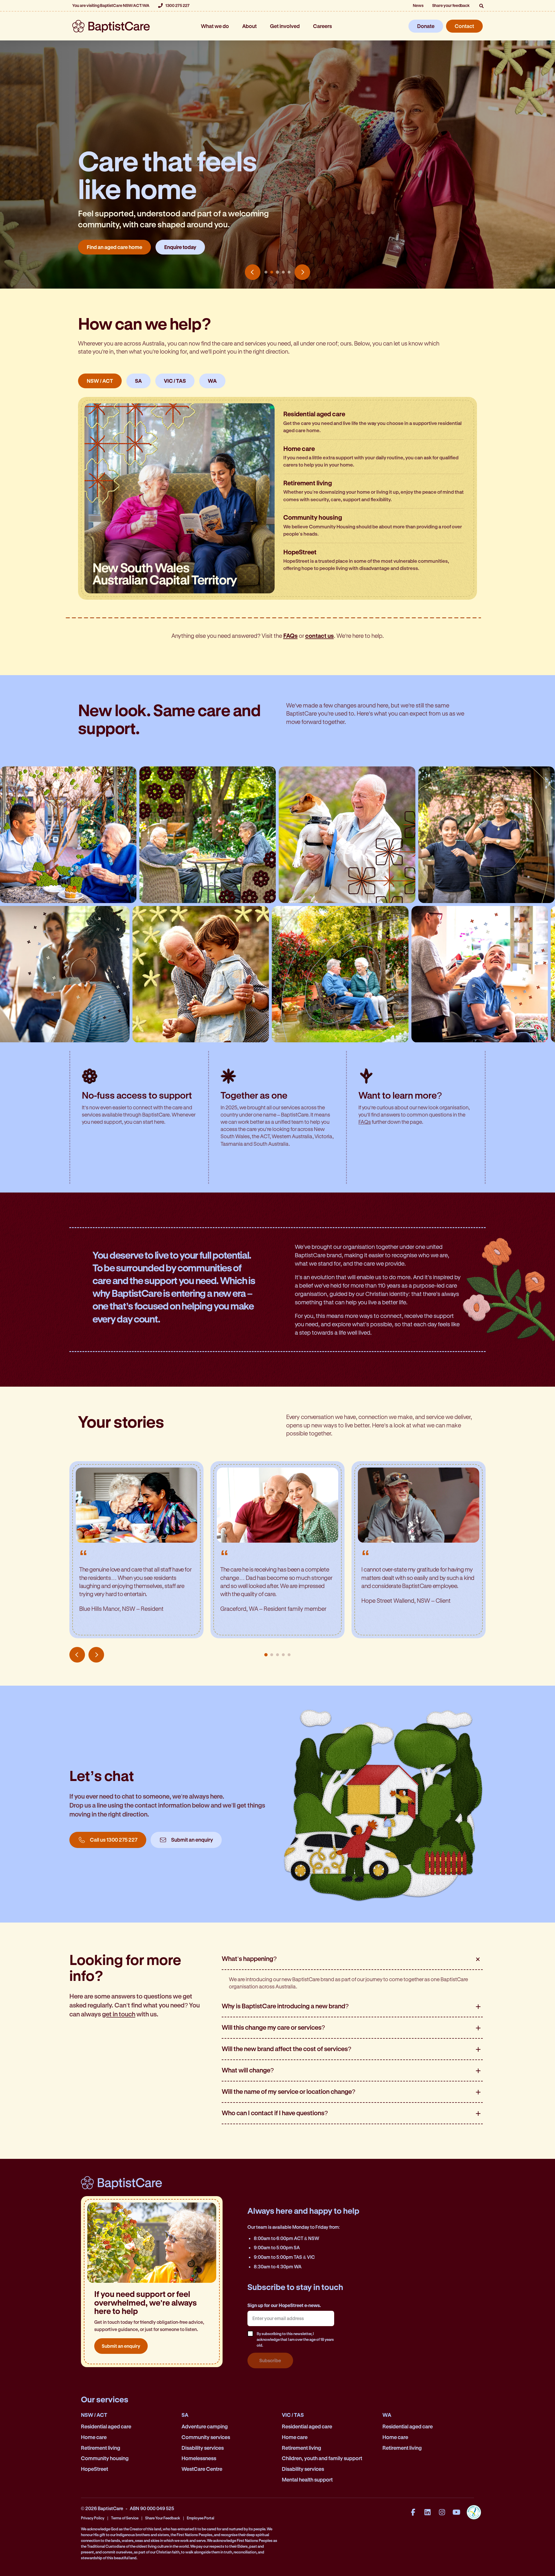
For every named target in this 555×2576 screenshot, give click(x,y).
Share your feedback (451, 5)
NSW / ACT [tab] (100, 381)
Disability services (203, 2448)
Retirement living (101, 2448)
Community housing (105, 2458)
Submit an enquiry (121, 2346)
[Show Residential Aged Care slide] (266, 272)
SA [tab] (138, 381)
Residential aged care (106, 2426)
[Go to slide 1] (266, 1655)
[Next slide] (302, 272)
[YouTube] (456, 2512)
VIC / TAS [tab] (175, 381)
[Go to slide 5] (289, 1655)
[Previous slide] (253, 272)
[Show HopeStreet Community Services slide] (289, 272)
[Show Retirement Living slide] (277, 272)
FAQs (365, 1122)
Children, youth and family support (322, 2458)
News (418, 5)
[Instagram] (442, 2512)
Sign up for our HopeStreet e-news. (284, 2305)
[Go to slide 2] (272, 1655)
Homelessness (199, 2458)
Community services (206, 2437)
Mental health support (307, 2480)
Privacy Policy (93, 2518)
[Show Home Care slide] (272, 272)
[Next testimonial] (96, 1655)
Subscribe (270, 2360)
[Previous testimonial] (77, 1655)
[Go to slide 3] (277, 1655)
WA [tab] (212, 381)
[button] (481, 6)
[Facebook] (413, 2512)
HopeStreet (95, 2469)
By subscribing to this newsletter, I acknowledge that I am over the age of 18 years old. (295, 2339)
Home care (94, 2437)
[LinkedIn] (428, 2512)
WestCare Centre (202, 2469)
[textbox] (291, 2318)
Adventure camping (205, 2426)
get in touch (119, 2014)
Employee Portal (200, 2518)
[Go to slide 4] (283, 1655)
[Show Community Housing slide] (283, 272)
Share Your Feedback (163, 2518)
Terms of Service (125, 2518)
